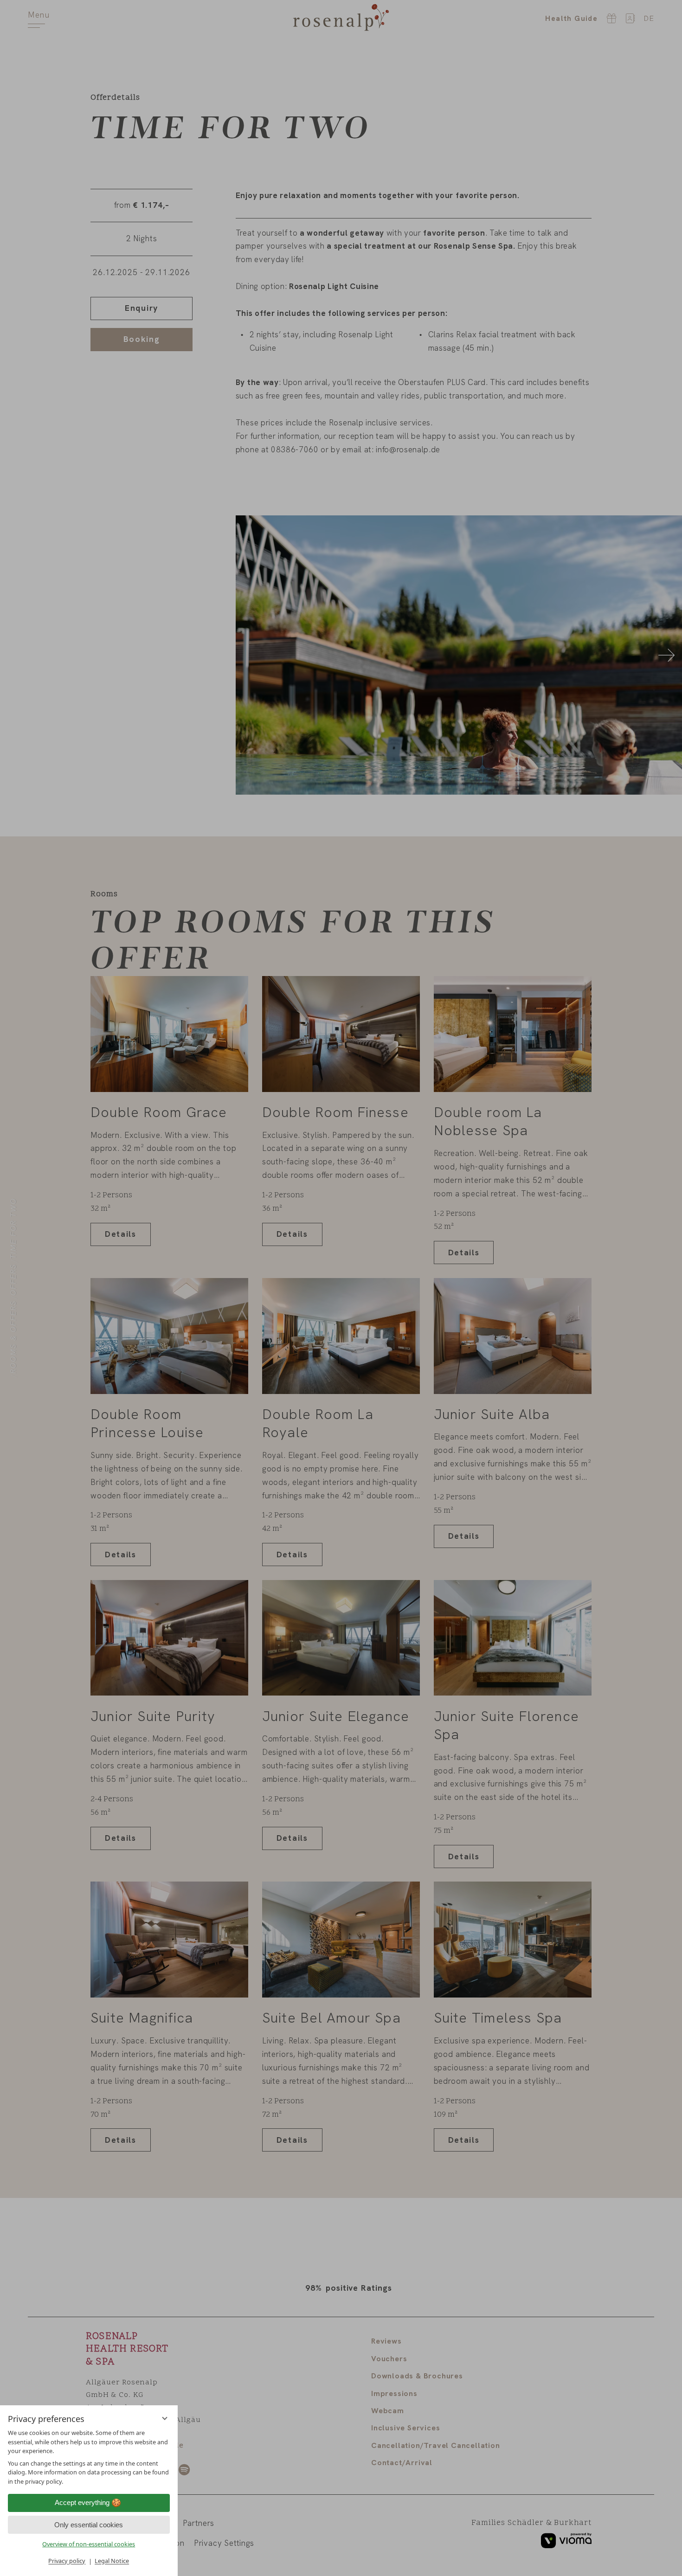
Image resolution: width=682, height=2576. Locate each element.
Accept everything (82, 2503)
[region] (89, 2457)
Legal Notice (112, 2561)
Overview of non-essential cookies (89, 2544)
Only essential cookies (89, 2525)
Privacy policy (67, 2561)
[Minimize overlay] (165, 2418)
